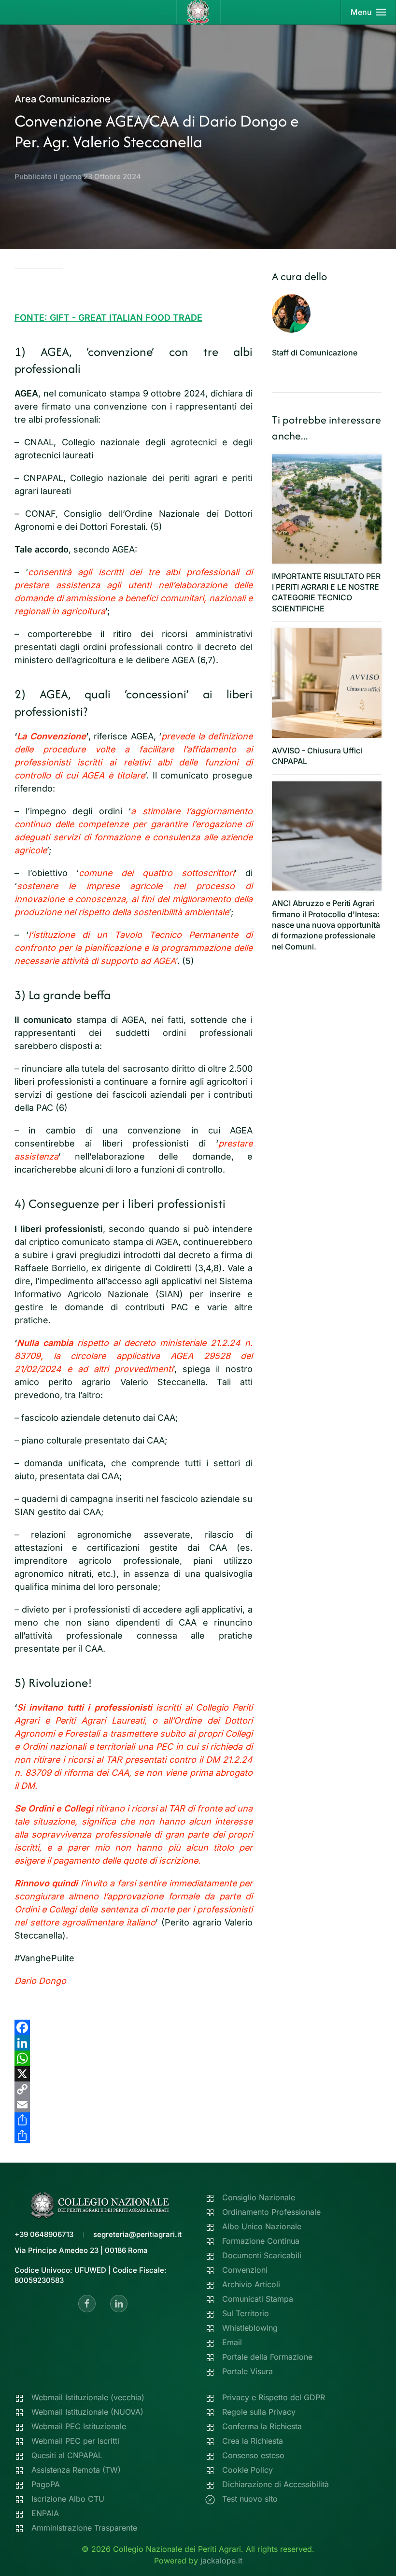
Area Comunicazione (63, 99)
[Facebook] (134, 2027)
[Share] (134, 2120)
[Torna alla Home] (198, 12)
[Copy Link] (134, 2089)
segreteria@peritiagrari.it (137, 2234)
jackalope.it (221, 2561)
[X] (134, 2074)
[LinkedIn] (134, 2043)
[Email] (134, 2105)
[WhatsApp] (134, 2058)
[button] (368, 12)
